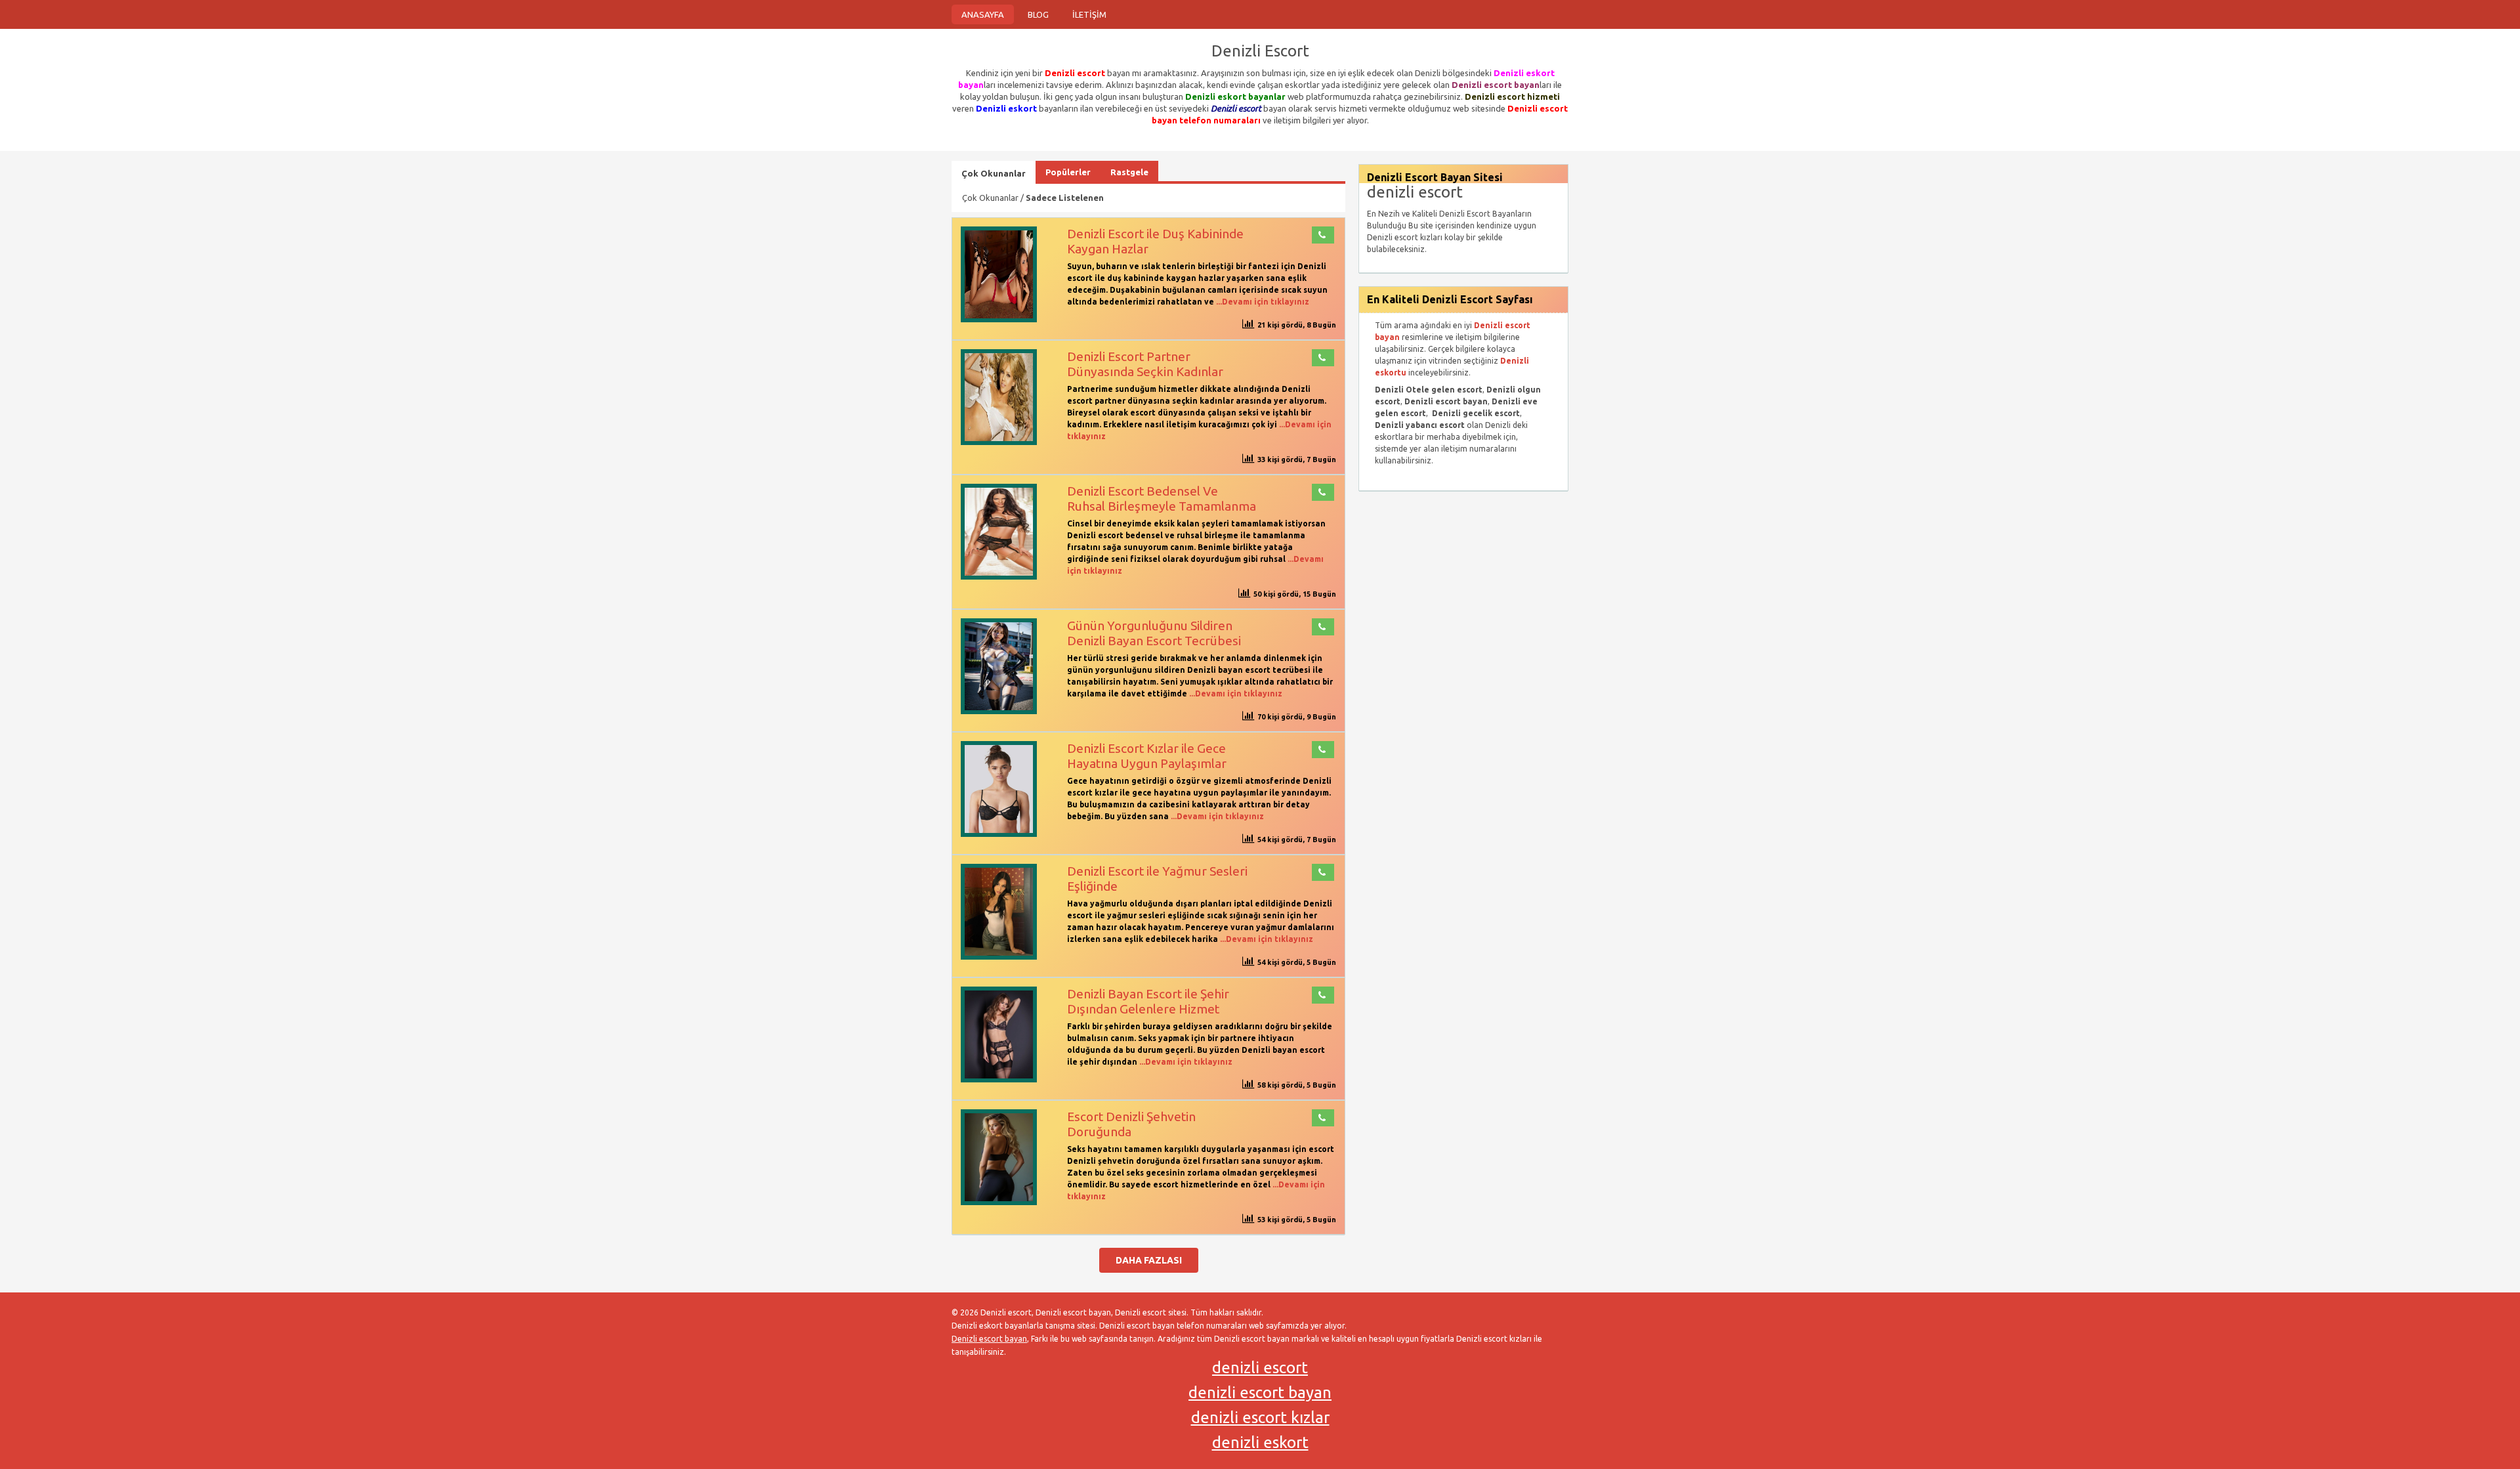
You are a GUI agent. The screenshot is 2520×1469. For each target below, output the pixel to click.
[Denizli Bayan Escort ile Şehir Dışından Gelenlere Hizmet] (999, 1079)
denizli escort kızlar (1260, 1417)
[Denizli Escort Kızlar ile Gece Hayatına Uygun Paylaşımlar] (999, 834)
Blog (1038, 14)
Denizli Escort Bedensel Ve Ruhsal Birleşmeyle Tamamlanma (1162, 499)
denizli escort (1260, 1368)
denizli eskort (1260, 1442)
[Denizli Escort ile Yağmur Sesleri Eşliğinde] (999, 957)
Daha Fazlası (1149, 1260)
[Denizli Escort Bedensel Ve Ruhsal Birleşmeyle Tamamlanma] (999, 577)
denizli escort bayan (1260, 1393)
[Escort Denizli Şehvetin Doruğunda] (999, 1202)
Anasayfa (983, 14)
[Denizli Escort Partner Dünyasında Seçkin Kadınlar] (999, 442)
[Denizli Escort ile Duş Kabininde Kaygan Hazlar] (999, 319)
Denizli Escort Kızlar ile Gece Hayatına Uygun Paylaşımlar (1147, 756)
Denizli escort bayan (989, 1339)
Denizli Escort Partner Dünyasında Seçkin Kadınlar (1145, 364)
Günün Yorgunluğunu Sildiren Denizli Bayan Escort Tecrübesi (1154, 633)
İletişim (1089, 14)
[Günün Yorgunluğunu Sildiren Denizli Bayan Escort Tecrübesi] (999, 711)
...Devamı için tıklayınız (1262, 302)
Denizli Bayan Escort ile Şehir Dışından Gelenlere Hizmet (1148, 1001)
